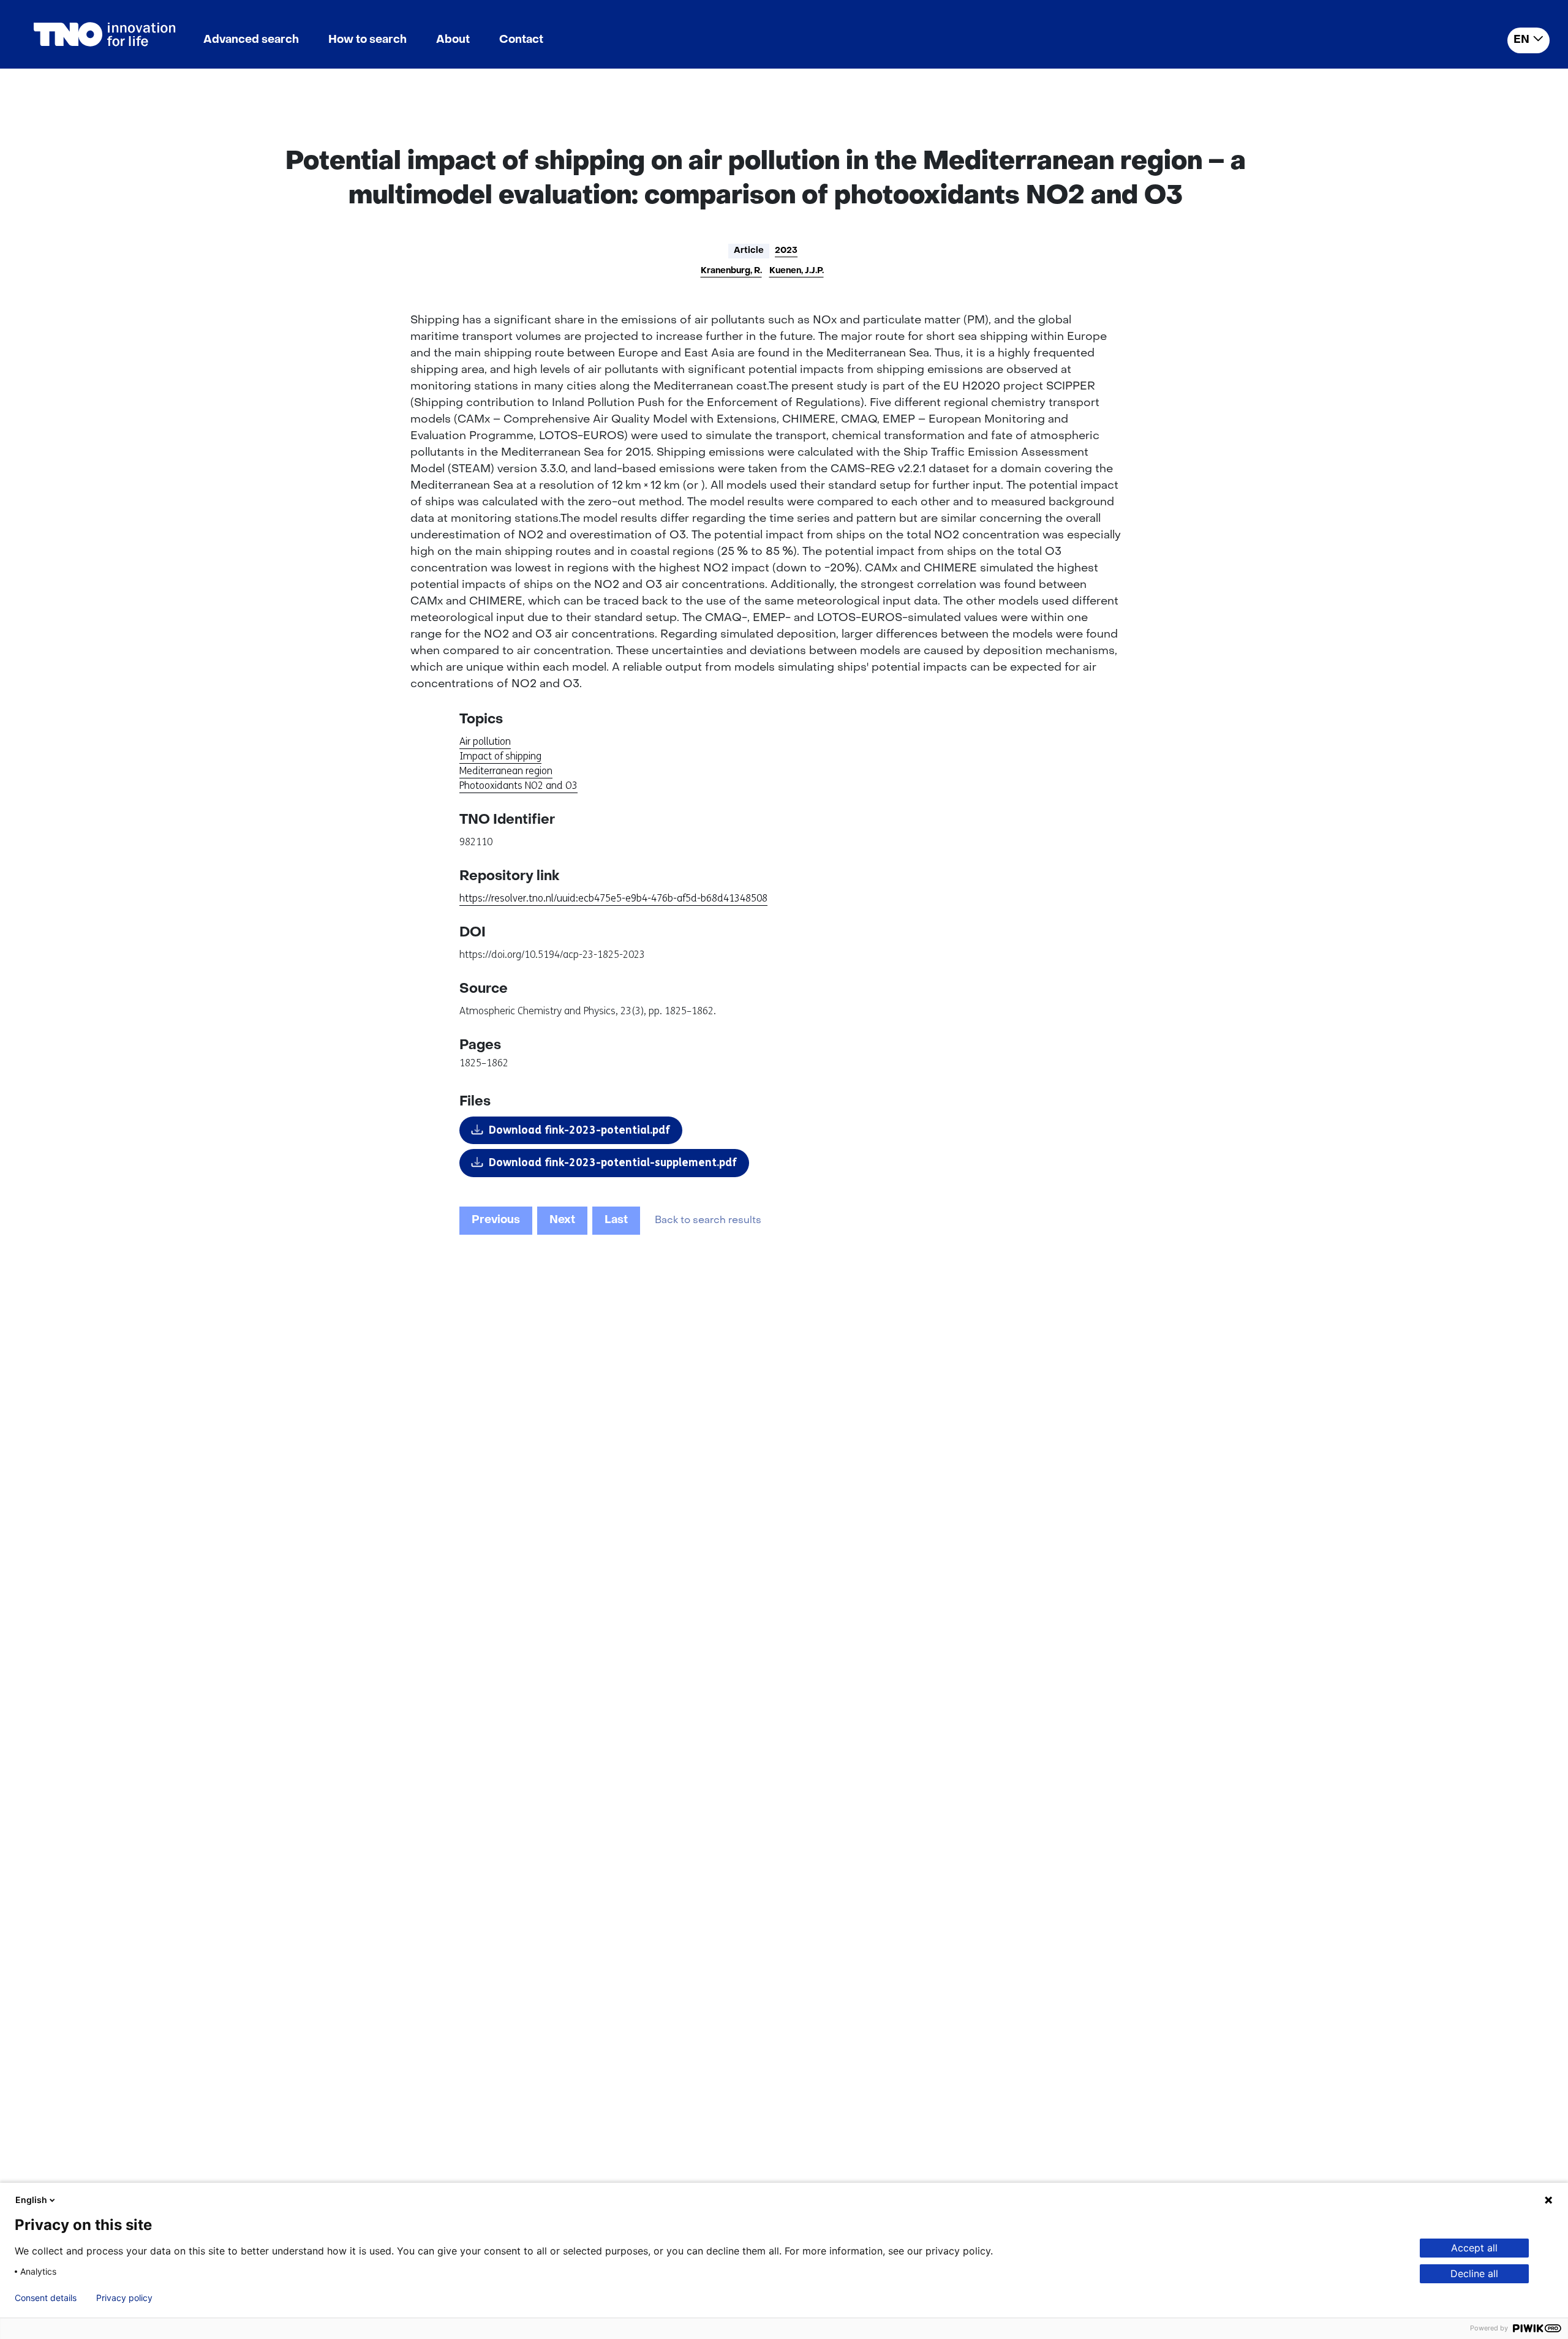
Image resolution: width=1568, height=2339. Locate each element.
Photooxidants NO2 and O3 (518, 785)
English (31, 2200)
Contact (521, 40)
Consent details (46, 2298)
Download (579, 1130)
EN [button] (1521, 40)
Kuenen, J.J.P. (797, 271)
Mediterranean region (506, 771)
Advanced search (251, 40)
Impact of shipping (500, 756)
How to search (367, 40)
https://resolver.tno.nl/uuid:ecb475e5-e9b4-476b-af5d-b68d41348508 (613, 898)
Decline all (1474, 2273)
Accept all (1474, 2248)
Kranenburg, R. (731, 271)
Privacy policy (124, 2298)
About (453, 40)
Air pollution (485, 741)
